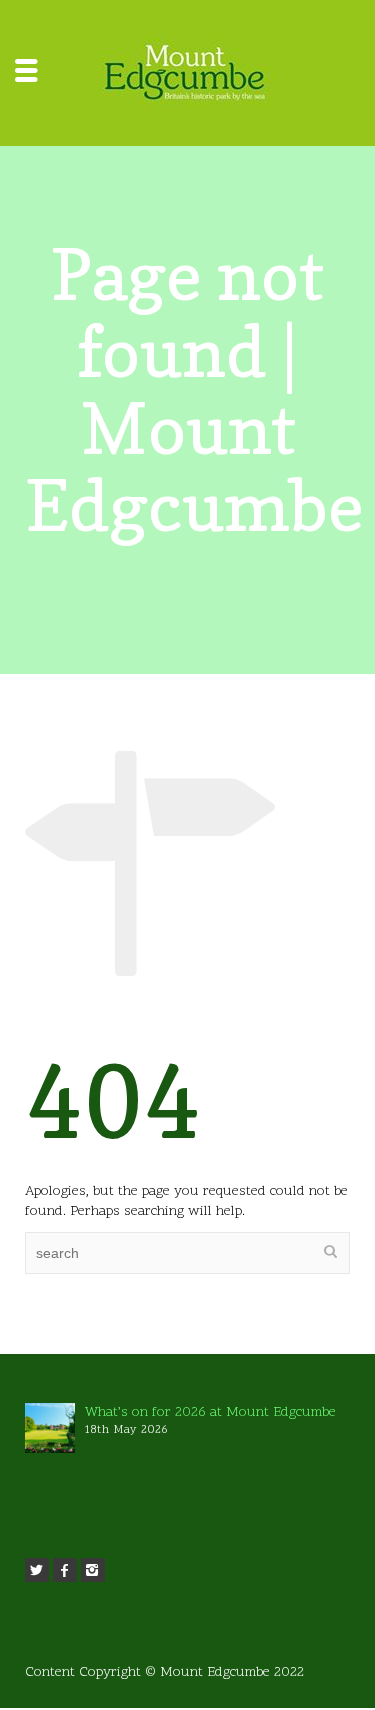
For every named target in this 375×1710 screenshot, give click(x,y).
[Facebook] (65, 1570)
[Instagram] (93, 1570)
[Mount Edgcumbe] (188, 73)
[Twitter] (37, 1570)
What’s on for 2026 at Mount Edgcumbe (210, 1412)
